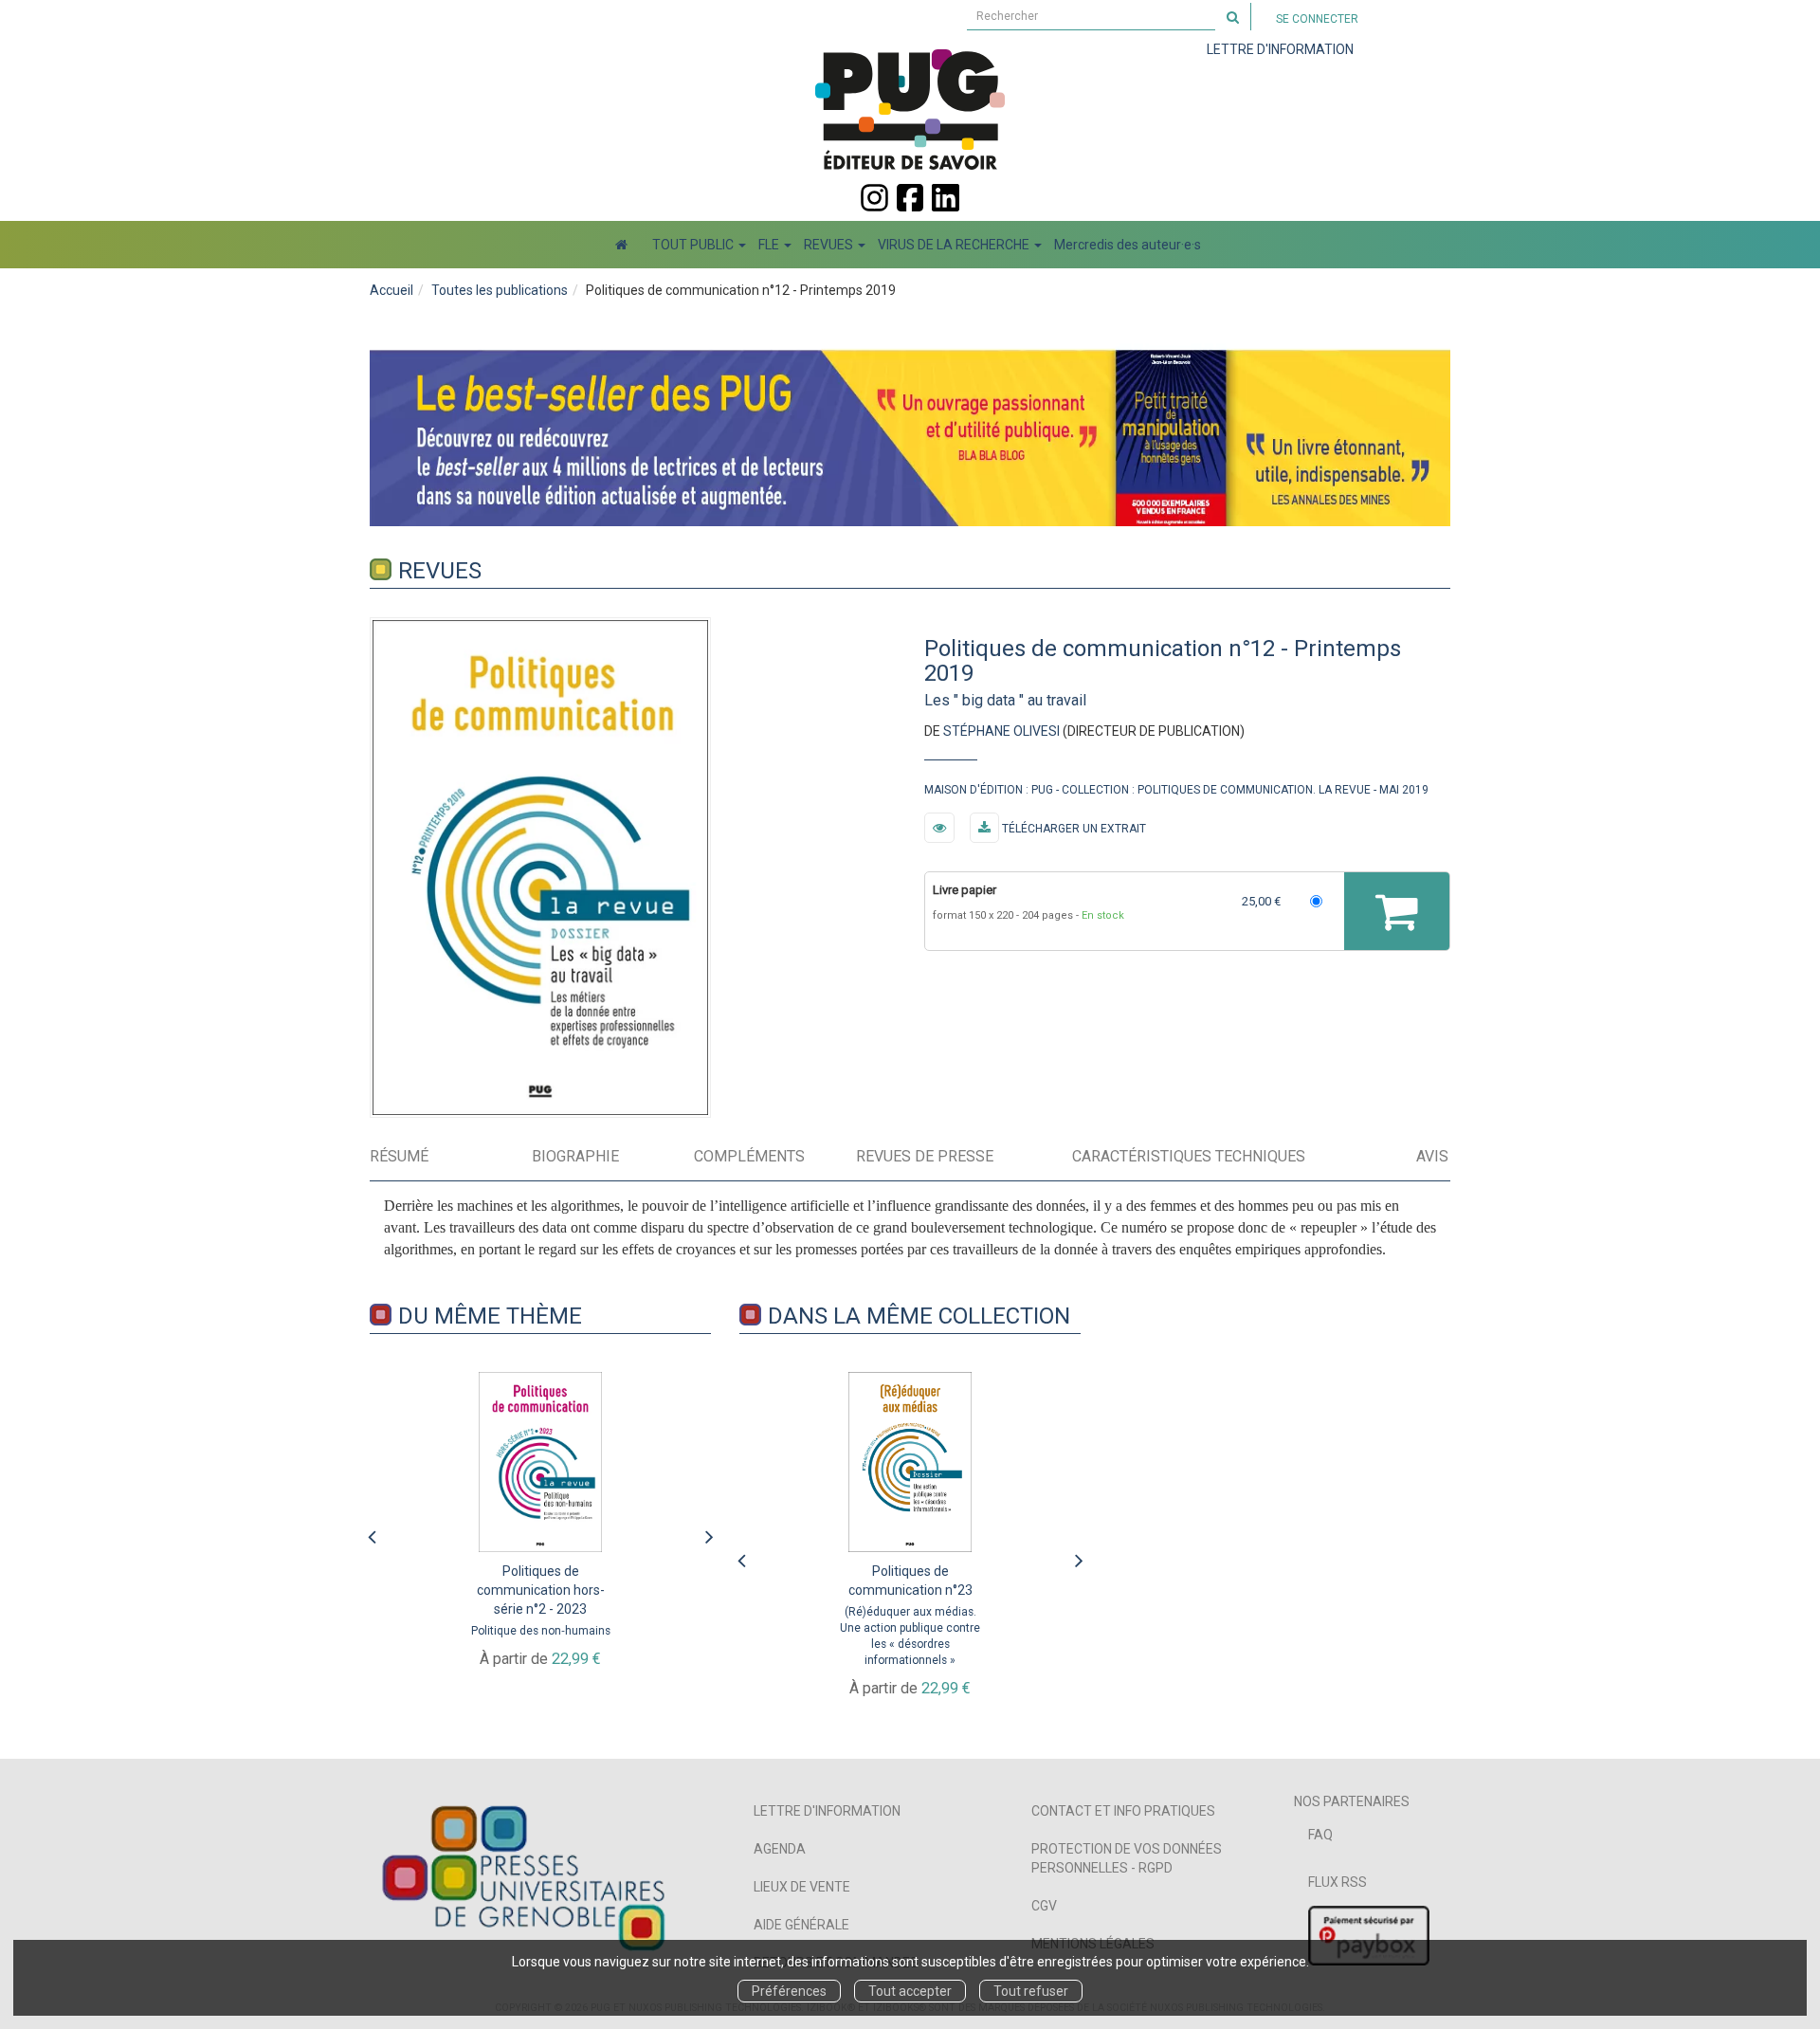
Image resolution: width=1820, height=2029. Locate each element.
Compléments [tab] (749, 1156)
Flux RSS (1338, 1882)
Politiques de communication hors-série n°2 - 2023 (541, 1590)
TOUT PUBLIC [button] (694, 245)
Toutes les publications (500, 290)
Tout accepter (910, 1991)
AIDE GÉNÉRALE (801, 1925)
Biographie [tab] (575, 1156)
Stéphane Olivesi (1001, 731)
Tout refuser (1031, 1991)
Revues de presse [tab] (925, 1156)
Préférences (789, 1991)
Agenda (780, 1849)
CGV (1044, 1906)
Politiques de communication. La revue (1254, 790)
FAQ (1320, 1835)
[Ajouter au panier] (1397, 911)
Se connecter (1317, 19)
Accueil (391, 290)
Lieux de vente (802, 1887)
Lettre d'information (827, 1811)
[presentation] (372, 1532)
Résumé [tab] (399, 1156)
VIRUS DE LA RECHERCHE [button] (955, 245)
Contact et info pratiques (1123, 1811)
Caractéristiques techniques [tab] (1189, 1156)
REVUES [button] (830, 245)
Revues (440, 571)
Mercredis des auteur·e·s (1128, 245)
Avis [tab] (1432, 1156)
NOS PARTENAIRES (1352, 1801)
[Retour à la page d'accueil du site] (910, 109)
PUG (1042, 790)
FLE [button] (770, 245)
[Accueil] (621, 245)
